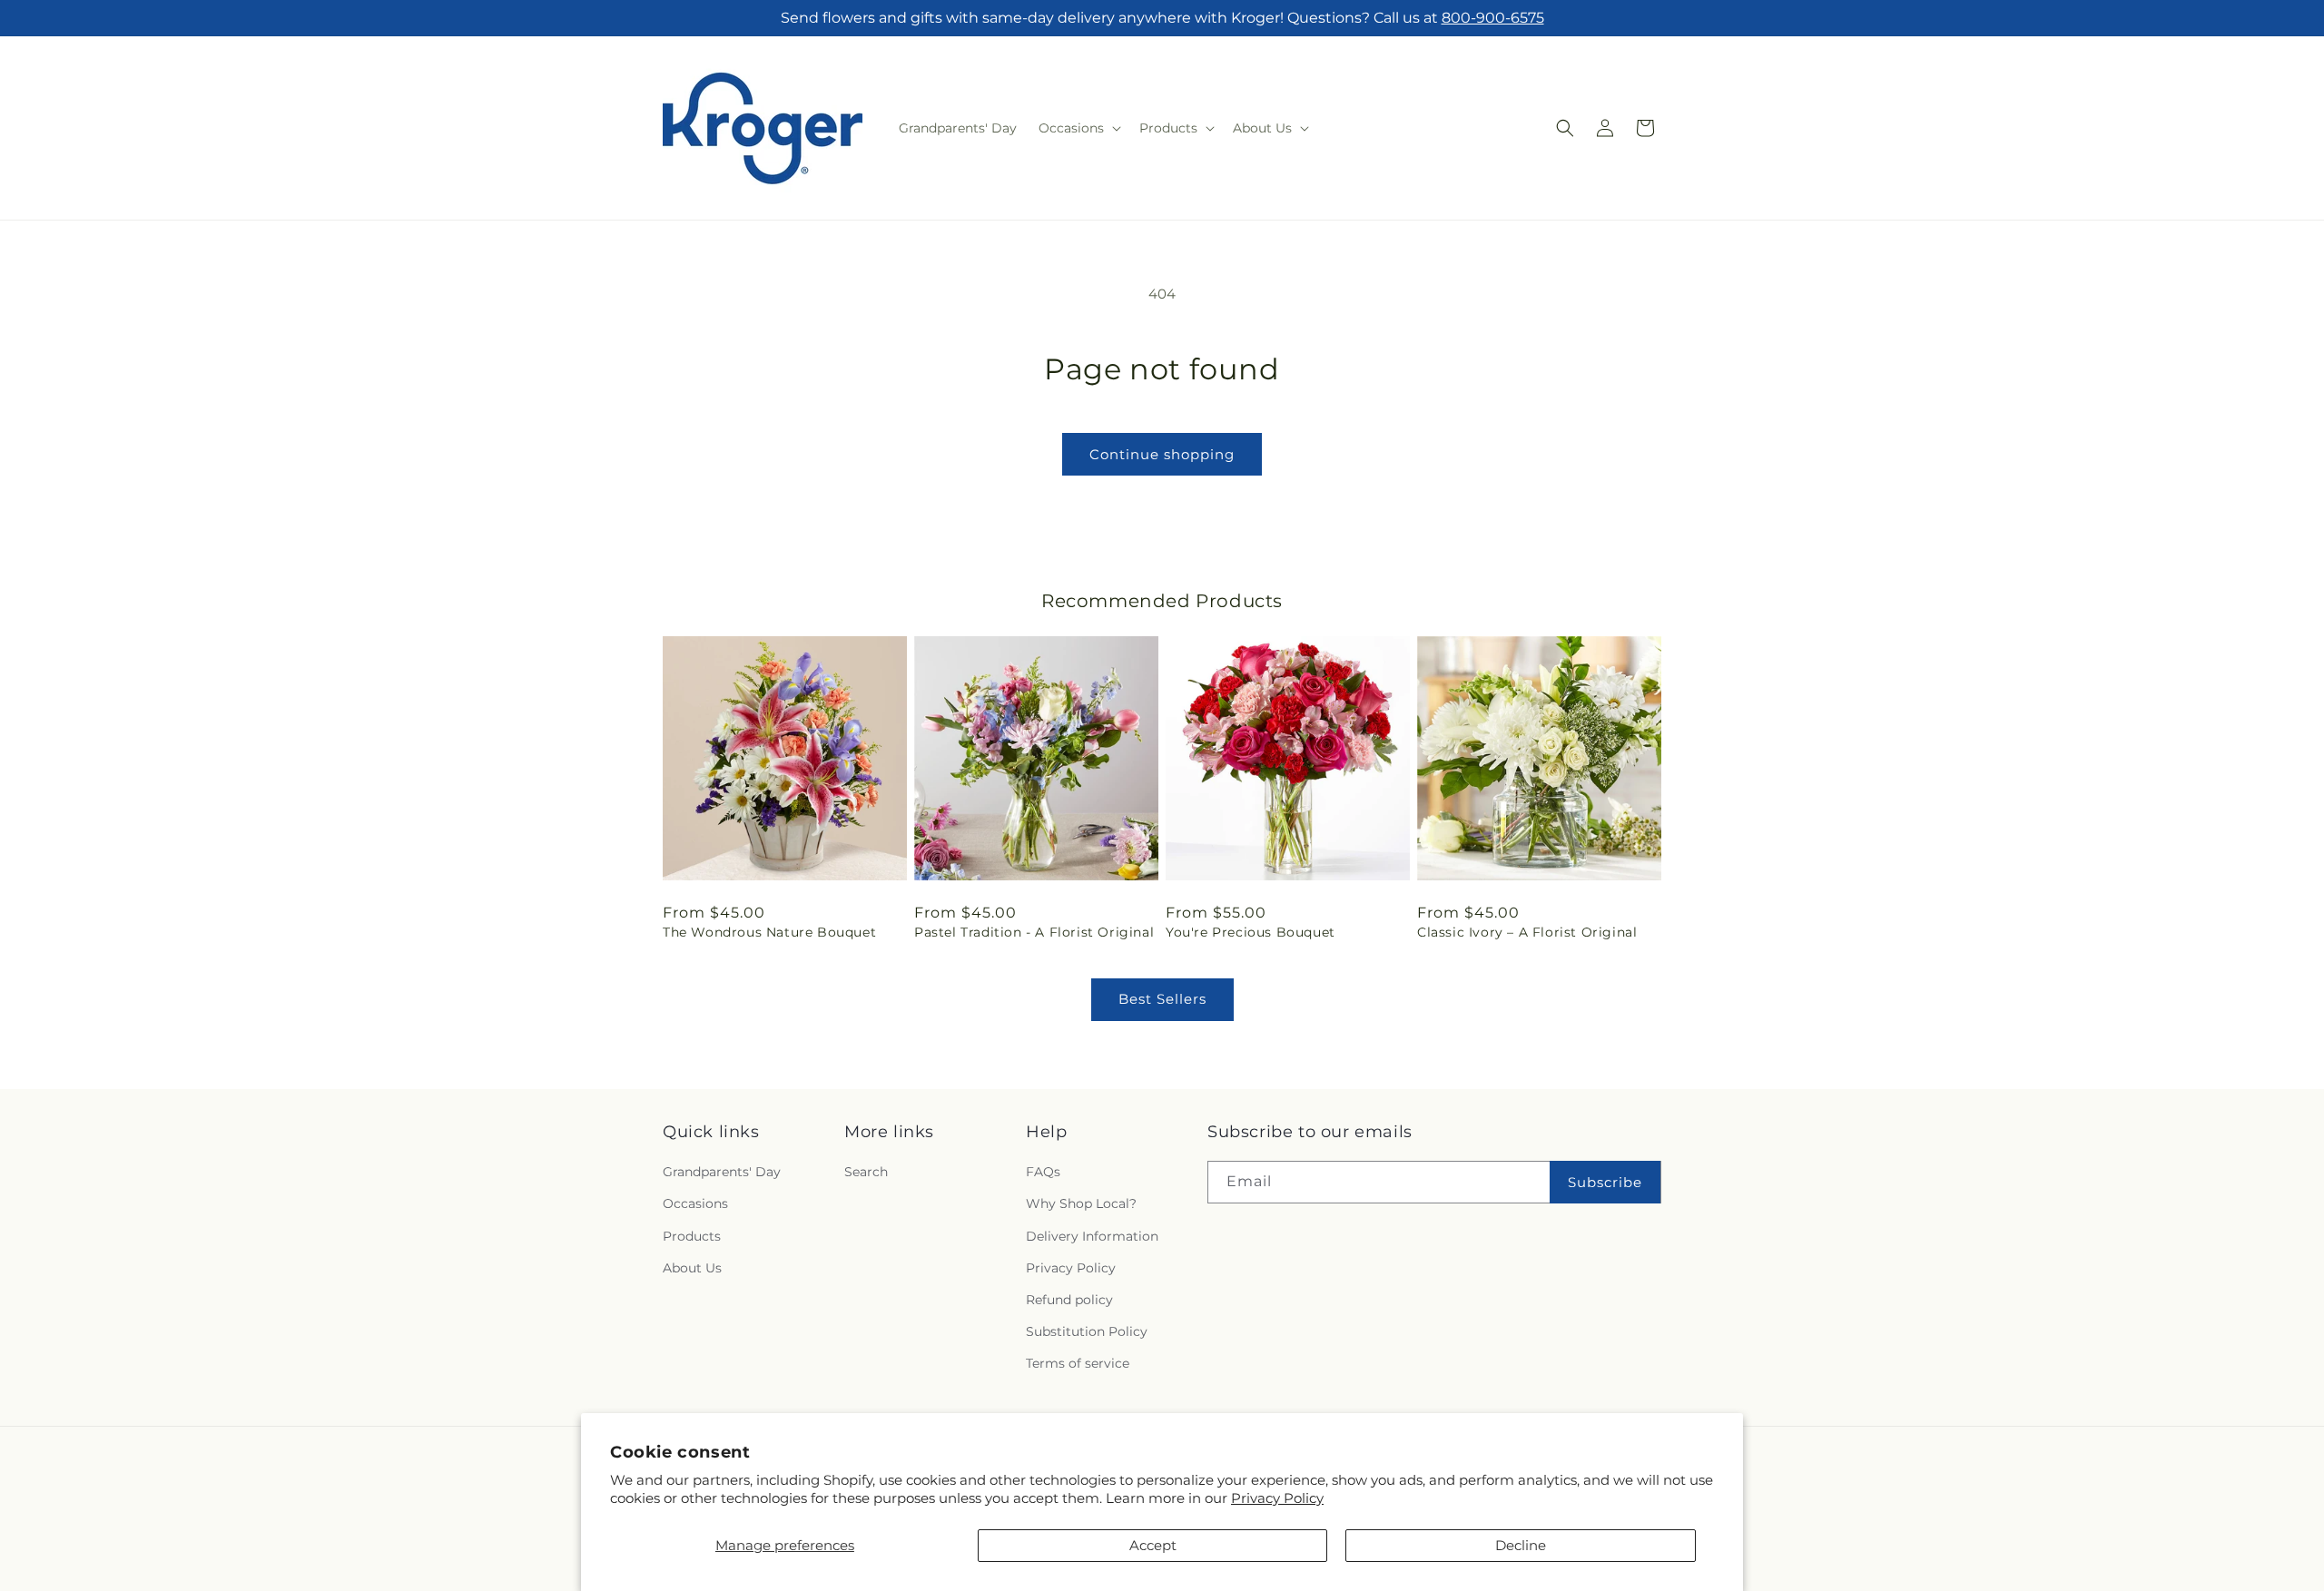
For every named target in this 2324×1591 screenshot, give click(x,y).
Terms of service (1078, 1364)
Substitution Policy (1087, 1331)
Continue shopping (1162, 454)
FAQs (1043, 1173)
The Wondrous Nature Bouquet (769, 932)
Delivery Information (1092, 1236)
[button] (1078, 128)
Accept (1153, 1545)
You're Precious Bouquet (1251, 932)
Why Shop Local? (1081, 1204)
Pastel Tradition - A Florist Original (1034, 932)
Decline (1521, 1545)
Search (866, 1173)
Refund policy (1069, 1300)
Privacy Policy (1277, 1498)
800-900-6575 (1493, 18)
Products (692, 1236)
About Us (692, 1268)
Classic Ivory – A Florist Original (1527, 932)
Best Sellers (1162, 999)
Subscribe (1605, 1182)
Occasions (695, 1204)
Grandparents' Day (722, 1173)
